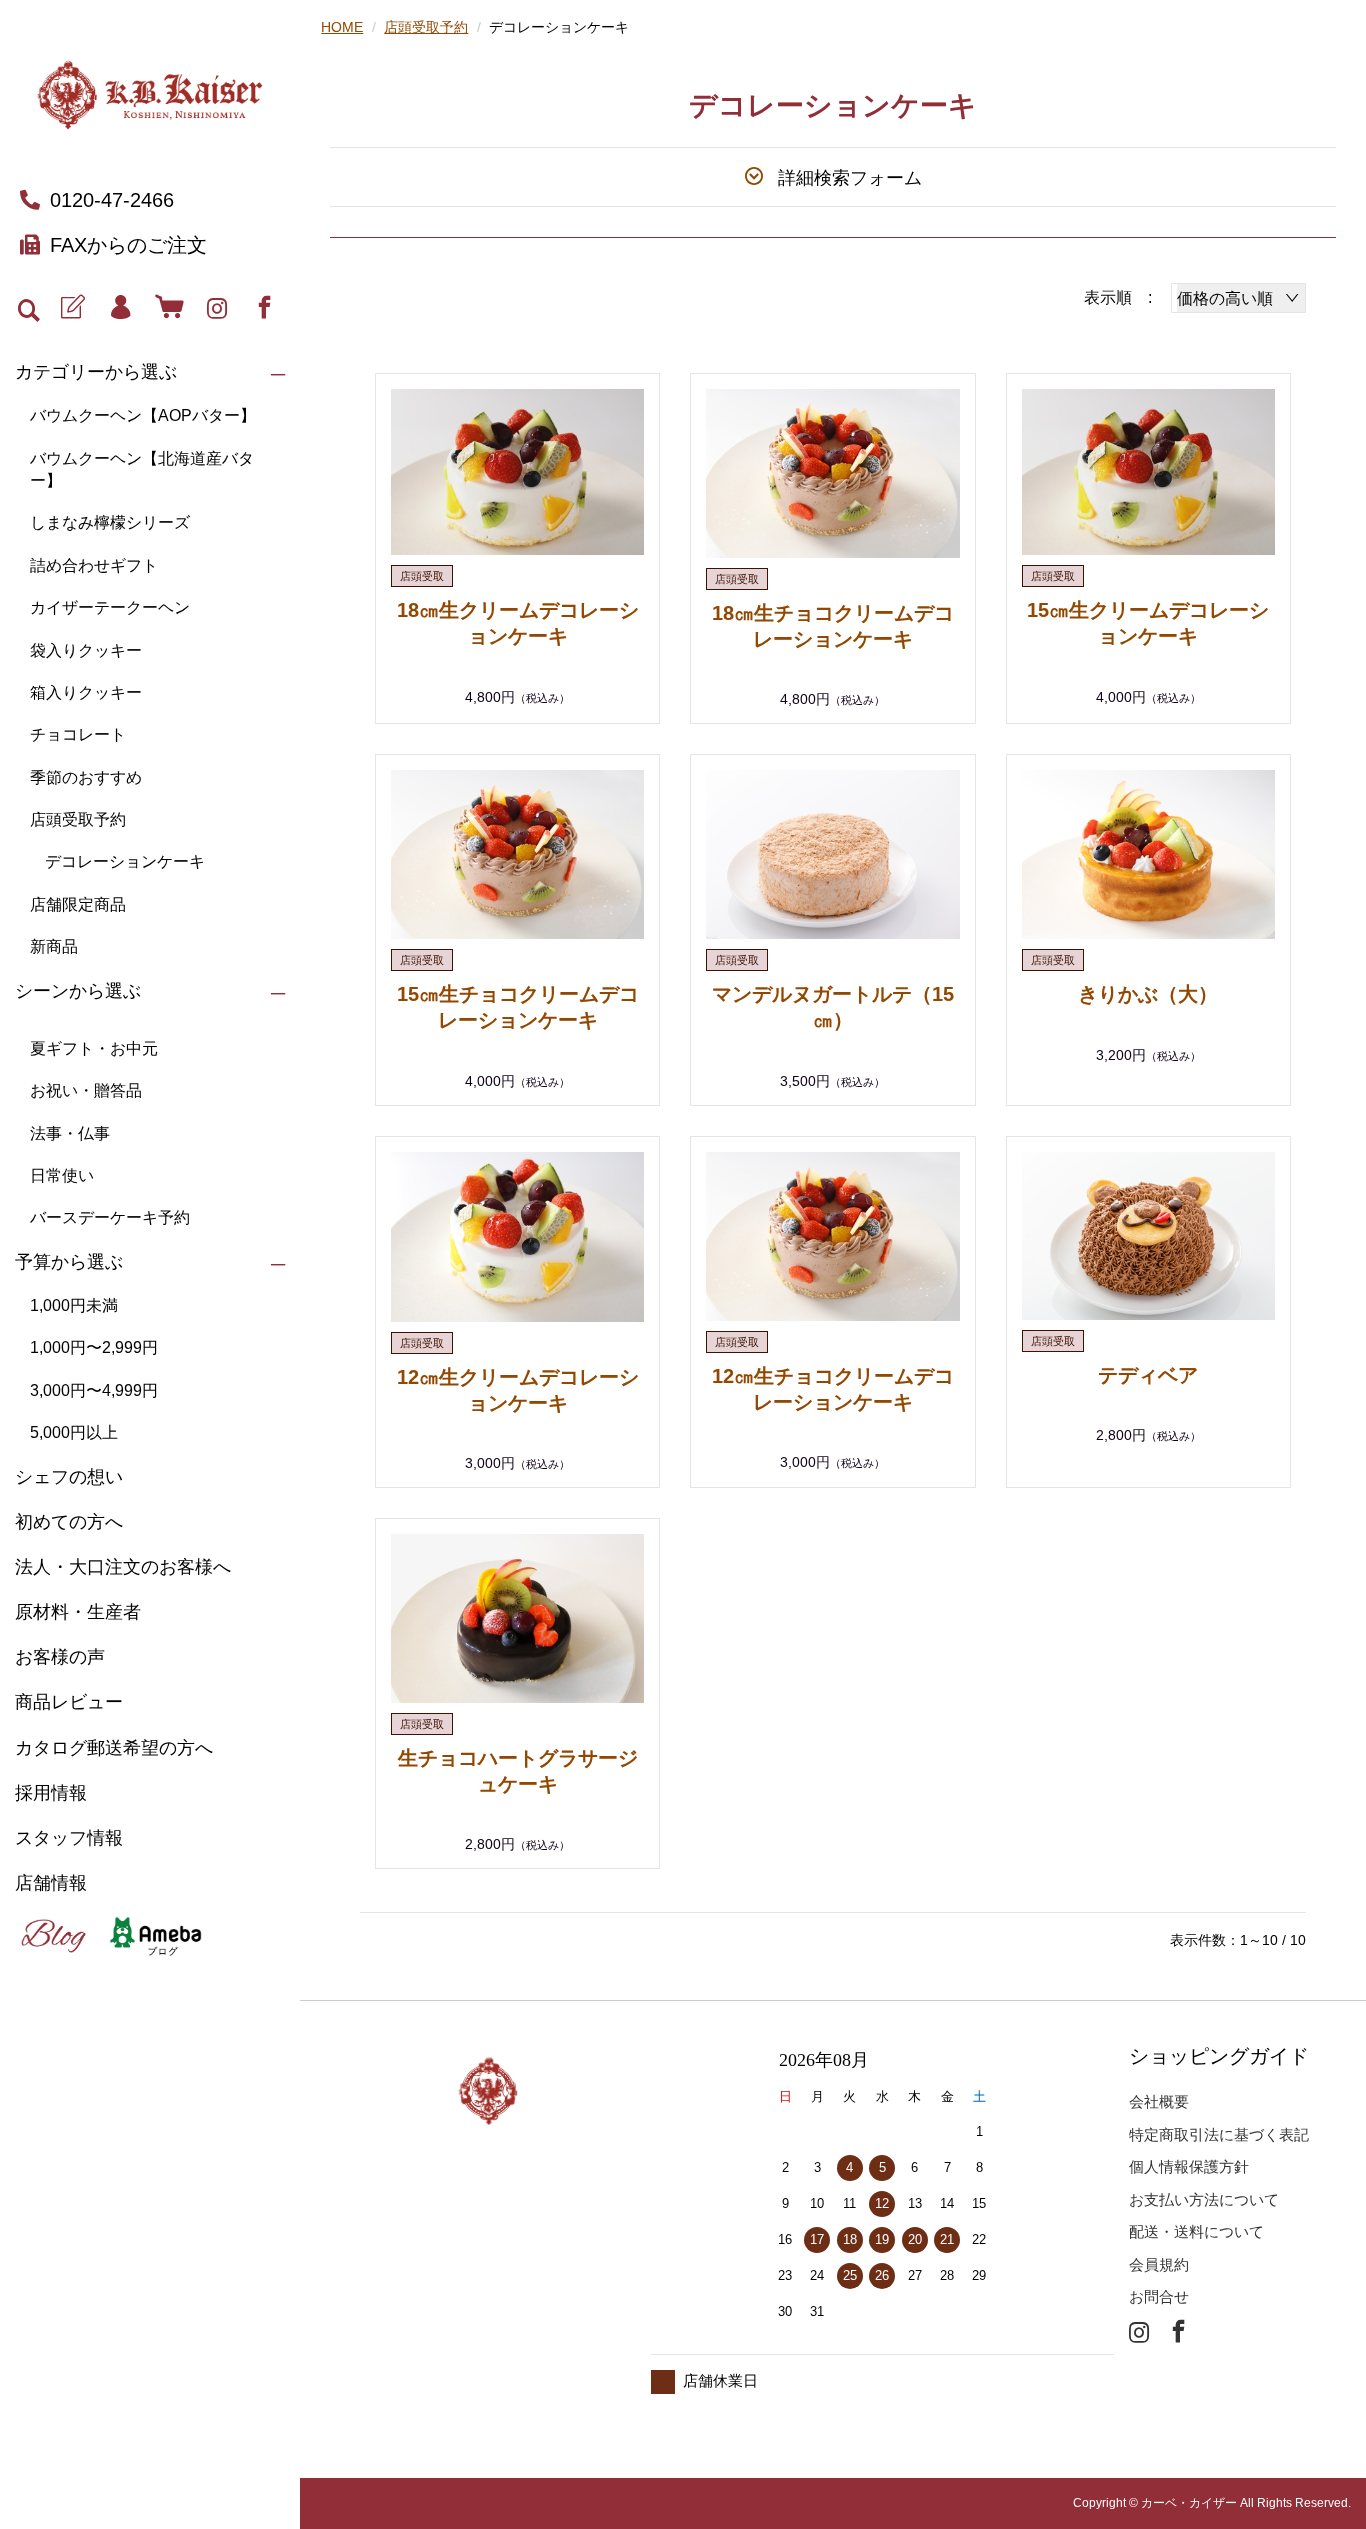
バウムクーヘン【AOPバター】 (143, 415)
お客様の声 (60, 1657)
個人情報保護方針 (1189, 2166)
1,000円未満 (74, 1305)
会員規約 (1159, 2264)
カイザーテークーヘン (110, 607)
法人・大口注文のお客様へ (123, 1567)
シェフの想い (69, 1477)
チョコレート (78, 734)
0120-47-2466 (112, 200)
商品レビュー (69, 1702)
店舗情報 (51, 1883)
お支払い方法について (1204, 2199)
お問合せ (1159, 2296)
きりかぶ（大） (1148, 994)
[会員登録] (72, 308)
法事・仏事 (70, 1133)
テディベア (1148, 1375)
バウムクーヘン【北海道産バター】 (142, 469)
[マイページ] (120, 308)
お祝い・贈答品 (86, 1090)
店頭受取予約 (78, 819)
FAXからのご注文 (128, 245)
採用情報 (51, 1793)
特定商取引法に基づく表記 (1219, 2134)
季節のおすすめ (86, 777)
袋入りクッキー (86, 650)
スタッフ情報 (69, 1838)
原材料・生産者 (78, 1612)
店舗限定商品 (78, 904)
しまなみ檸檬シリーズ (110, 522)
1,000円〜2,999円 (94, 1347)
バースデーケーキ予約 (110, 1217)
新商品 (54, 946)
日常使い (62, 1175)
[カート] (168, 308)
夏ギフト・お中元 (94, 1048)
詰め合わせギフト (94, 565)
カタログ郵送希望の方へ (114, 1748)
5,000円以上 (74, 1432)
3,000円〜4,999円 (94, 1390)
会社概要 (1159, 2101)
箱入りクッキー (86, 692)
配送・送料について (1196, 2231)
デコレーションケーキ (125, 861)
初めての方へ (69, 1522)
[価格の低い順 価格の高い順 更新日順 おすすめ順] (1238, 298)
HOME (342, 27)
